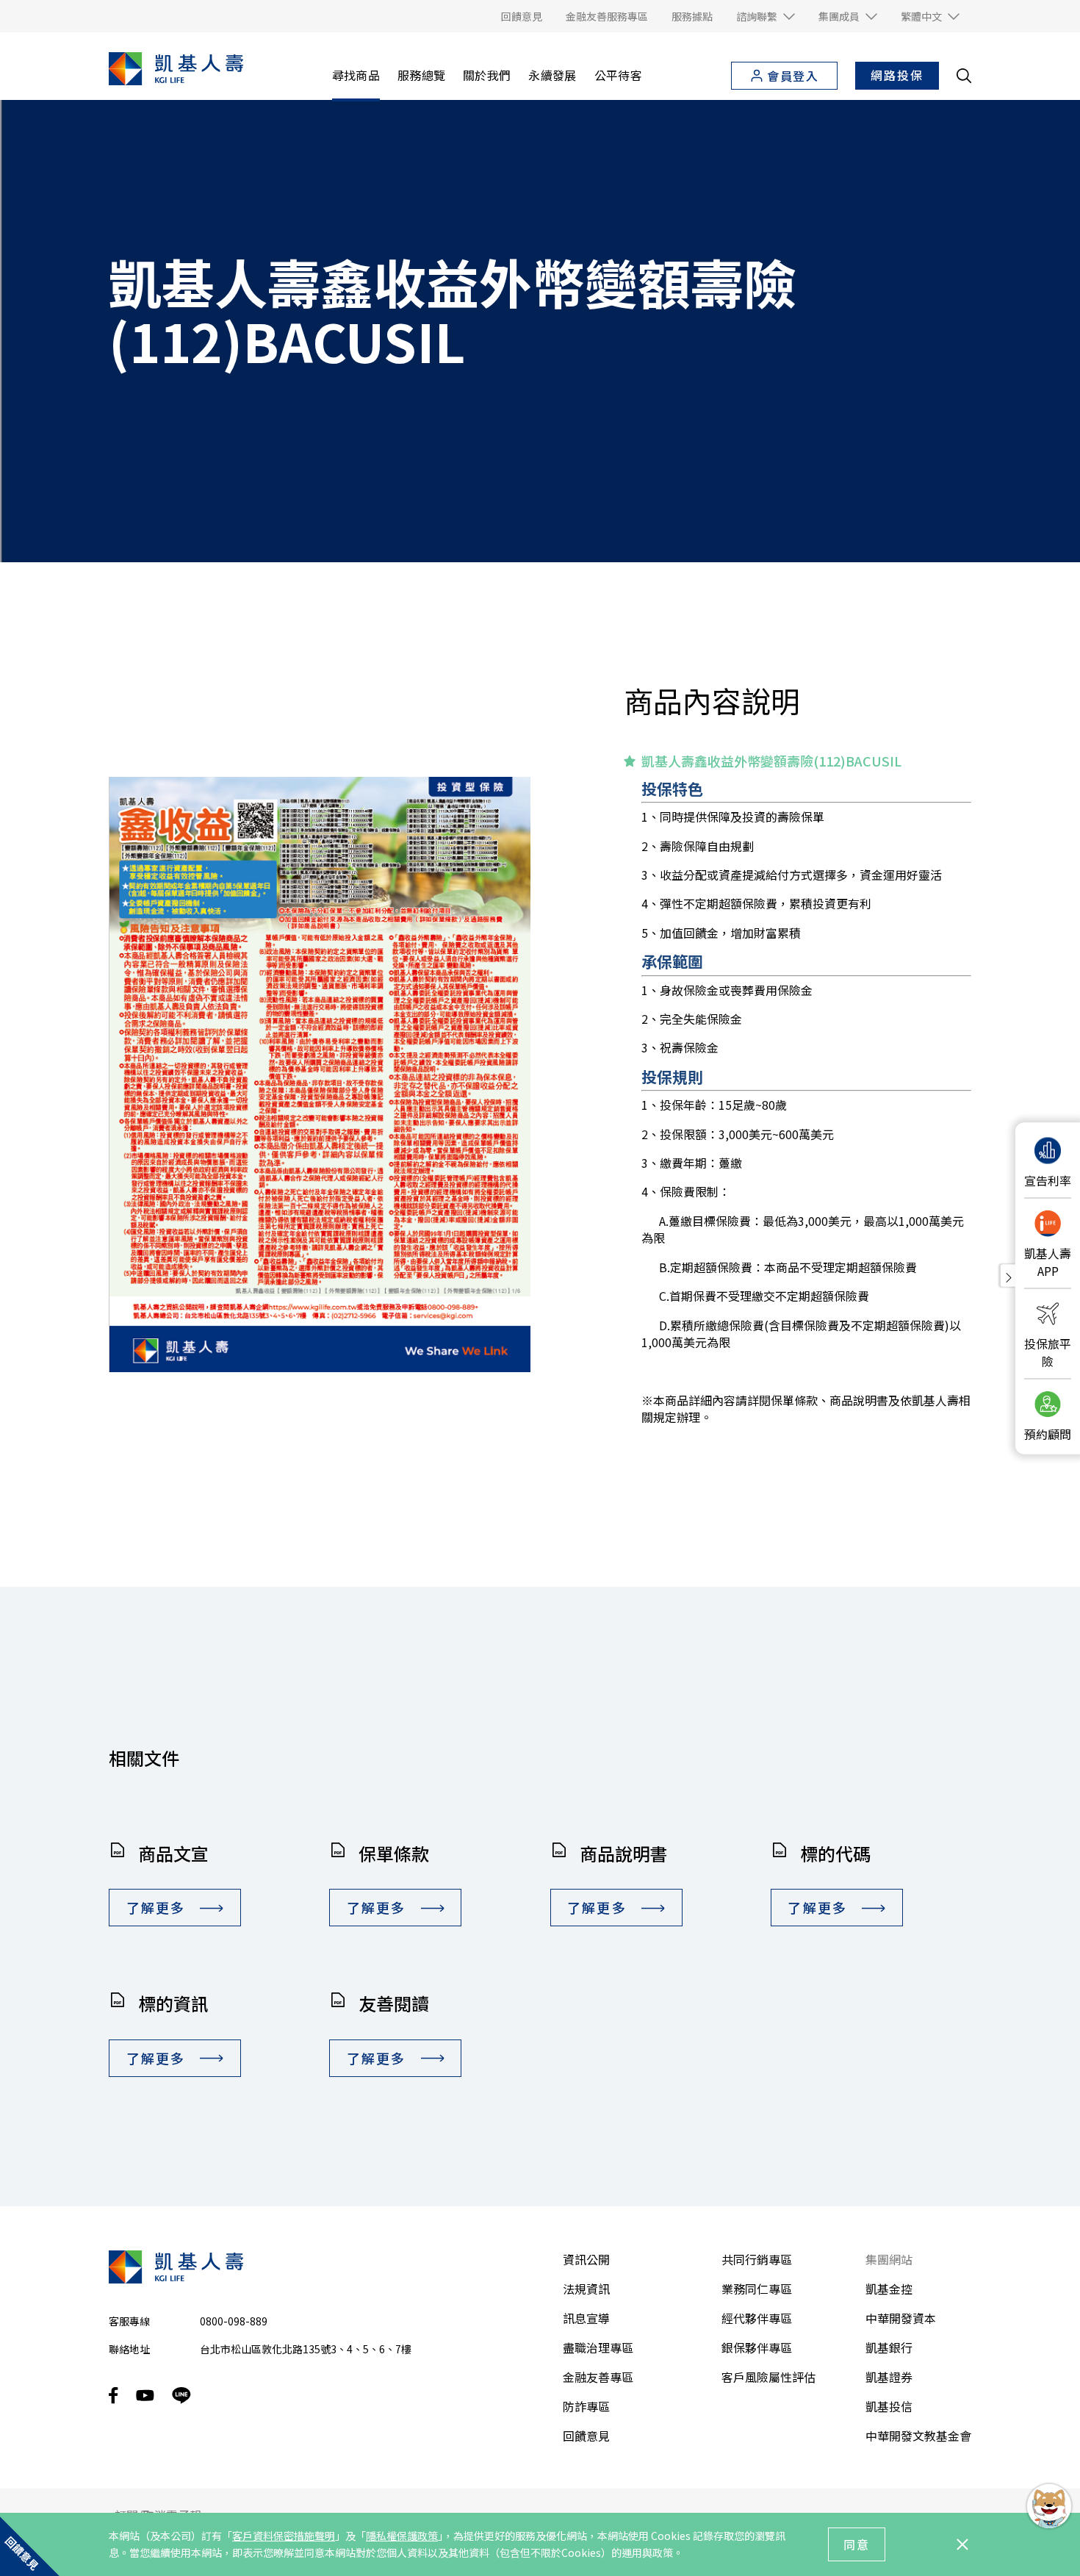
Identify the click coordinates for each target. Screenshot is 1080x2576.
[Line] (181, 2396)
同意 (857, 2544)
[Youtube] (145, 2395)
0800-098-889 (234, 2321)
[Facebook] (114, 2396)
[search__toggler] (964, 76)
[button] (766, 16)
